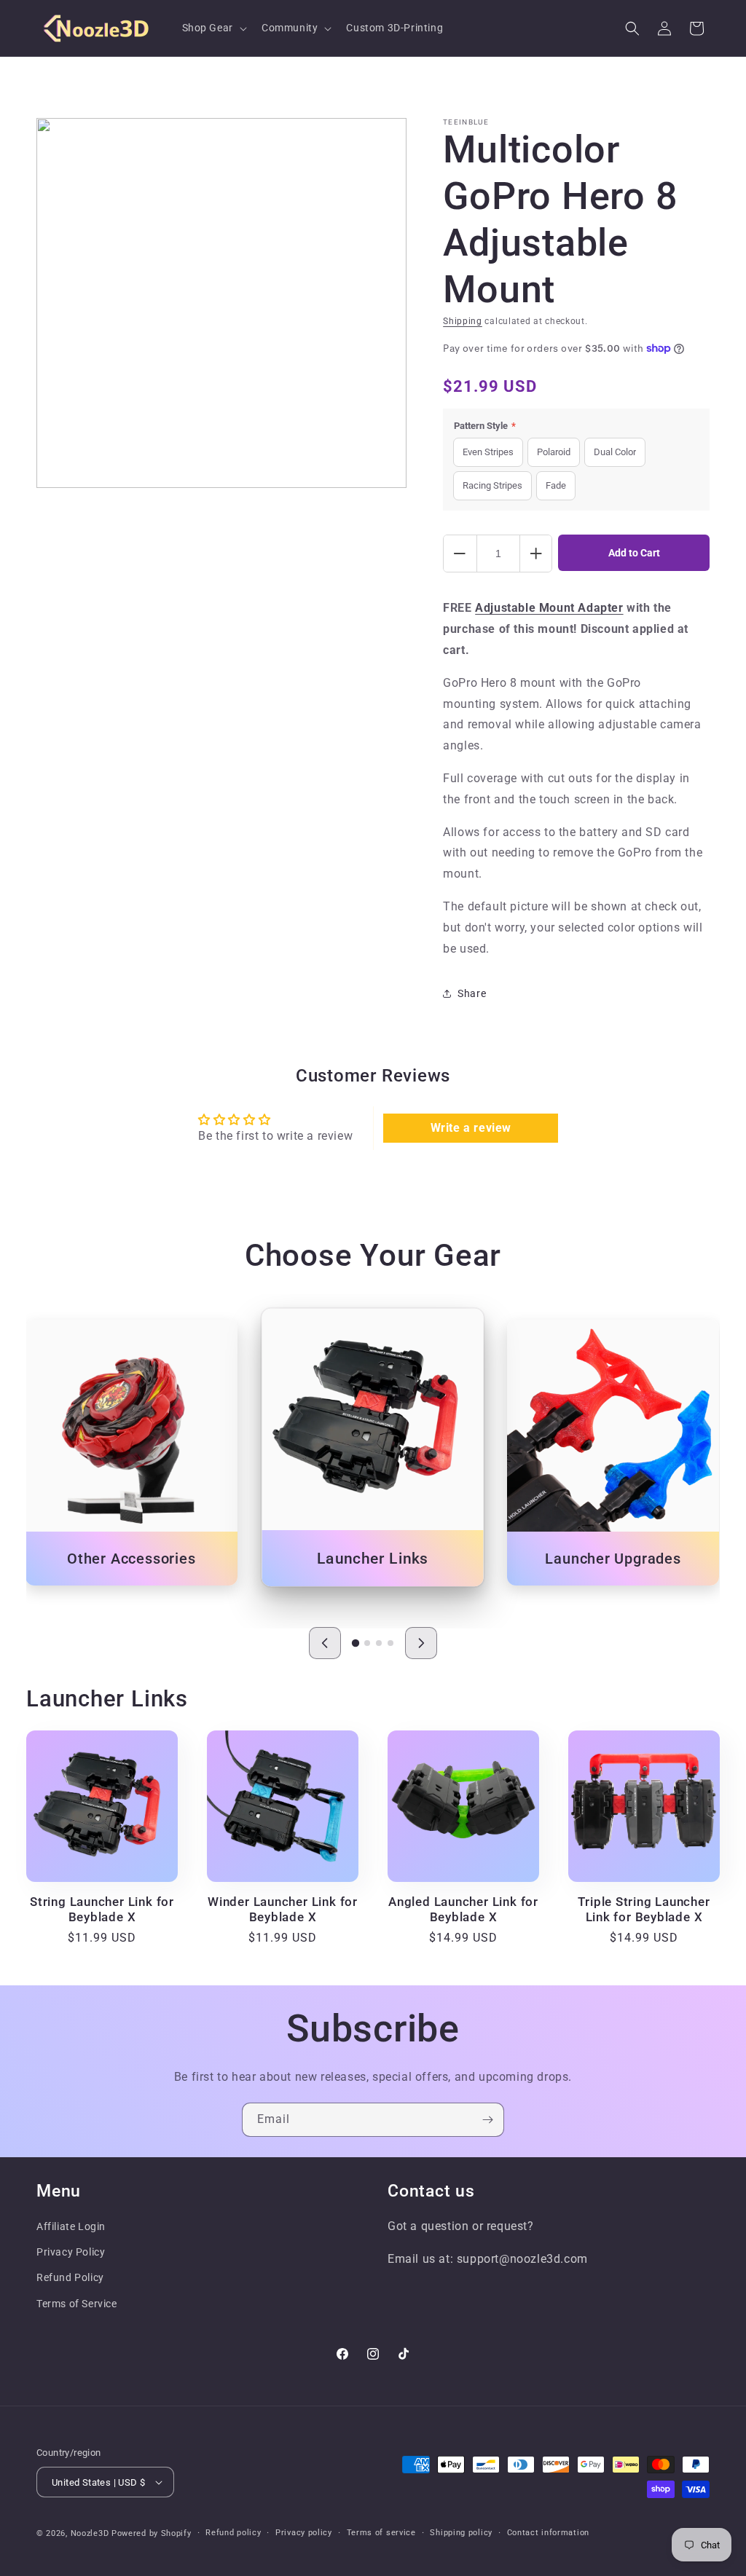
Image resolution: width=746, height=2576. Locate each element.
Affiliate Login (71, 2226)
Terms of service (381, 2533)
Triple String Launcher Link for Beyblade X (644, 1909)
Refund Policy (70, 2277)
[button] (213, 28)
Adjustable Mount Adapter (549, 608)
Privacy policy (304, 2533)
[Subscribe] (487, 2120)
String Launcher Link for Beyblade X (102, 1909)
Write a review (471, 1128)
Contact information (548, 2533)
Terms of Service (77, 2304)
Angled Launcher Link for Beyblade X (463, 1909)
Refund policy (233, 2533)
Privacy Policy (71, 2252)
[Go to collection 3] (379, 1643)
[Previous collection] (325, 1643)
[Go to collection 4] (390, 1643)
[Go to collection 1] (356, 1643)
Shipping (463, 321)
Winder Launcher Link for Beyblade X (283, 1909)
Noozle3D (90, 2533)
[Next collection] (421, 1643)
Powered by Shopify (152, 2533)
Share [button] (472, 993)
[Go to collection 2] (367, 1643)
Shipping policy (461, 2533)
